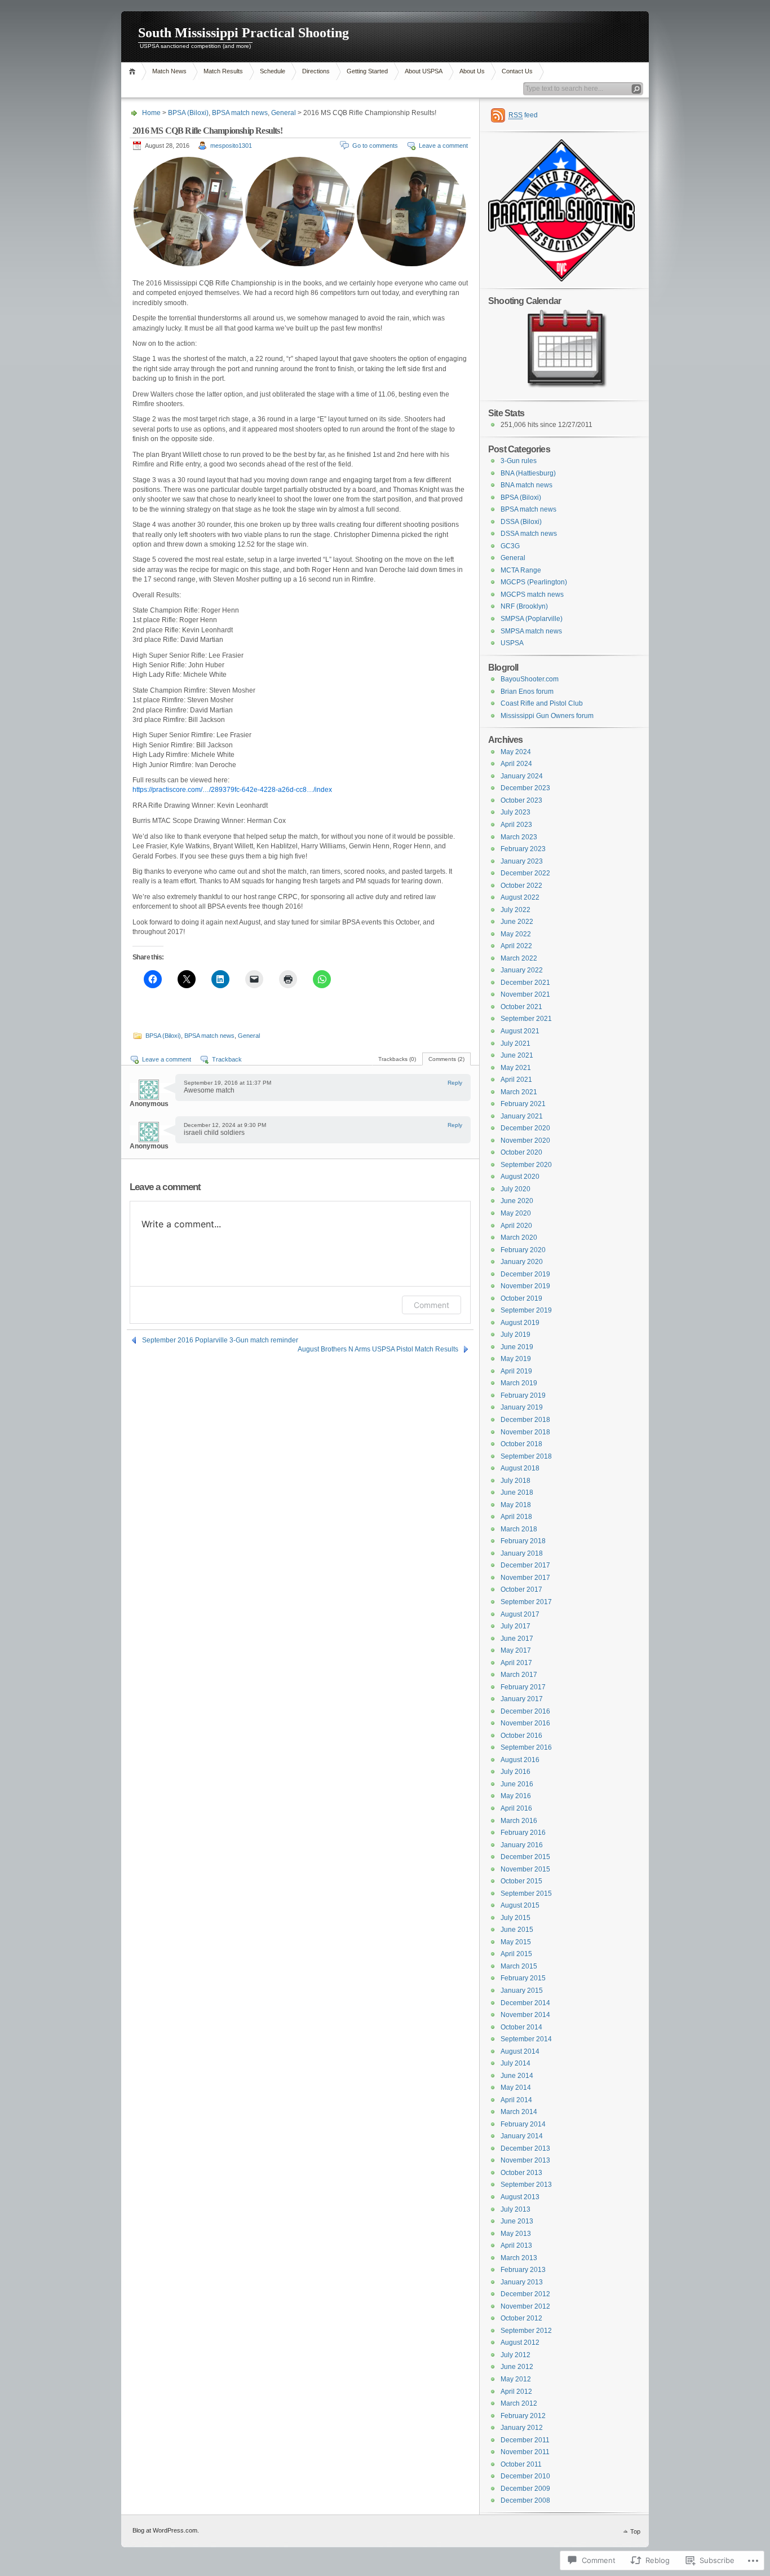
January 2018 (522, 1553)
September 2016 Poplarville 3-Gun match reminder (220, 1340)
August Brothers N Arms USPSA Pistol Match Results (378, 1349)
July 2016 (515, 1772)
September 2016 (526, 1747)
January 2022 (522, 970)
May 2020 (516, 1213)
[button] (188, 212)
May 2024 (516, 752)
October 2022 (521, 886)
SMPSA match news (531, 631)
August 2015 (520, 1905)
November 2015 (525, 1869)
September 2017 (526, 1602)
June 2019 (517, 1347)
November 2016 (525, 1723)
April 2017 (516, 1663)
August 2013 (520, 2197)
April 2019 (516, 1371)
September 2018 (526, 1456)
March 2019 (519, 1383)
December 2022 (525, 873)
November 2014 (525, 2015)
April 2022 (516, 946)
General (284, 113)
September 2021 (526, 1019)
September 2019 (526, 1310)
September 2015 (526, 1894)
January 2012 (522, 2428)
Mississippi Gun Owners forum (547, 716)
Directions (316, 71)
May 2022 (516, 934)
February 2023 (523, 849)
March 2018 (519, 1529)
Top (635, 2531)
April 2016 (516, 1808)
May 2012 (516, 2379)
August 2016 (520, 1760)
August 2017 (520, 1614)
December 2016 (525, 1711)
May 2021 (516, 1068)
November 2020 (525, 1141)
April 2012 (516, 2392)
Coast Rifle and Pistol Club (542, 703)
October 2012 (521, 2318)
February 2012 (523, 2416)
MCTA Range (521, 570)
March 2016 (519, 1821)
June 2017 (517, 1639)
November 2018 (525, 1432)
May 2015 (516, 1942)
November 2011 (525, 2452)
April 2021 (516, 1080)
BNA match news (526, 485)
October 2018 (521, 1444)
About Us (472, 71)
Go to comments (375, 146)
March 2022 (519, 958)
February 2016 (523, 1833)
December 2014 (525, 2003)
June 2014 (517, 2076)
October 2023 (521, 800)
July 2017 (515, 1626)
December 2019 (525, 1274)
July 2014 (515, 2063)
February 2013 (523, 2270)
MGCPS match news (532, 595)
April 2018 (516, 1517)
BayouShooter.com (530, 679)
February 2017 (523, 1687)
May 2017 (516, 1650)
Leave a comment (443, 146)
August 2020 (520, 1177)
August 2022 (520, 897)
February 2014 (523, 2124)
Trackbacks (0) (397, 1059)
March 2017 (519, 1675)
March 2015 (519, 1966)
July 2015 (515, 1918)
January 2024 (522, 776)
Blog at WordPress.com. (166, 2530)
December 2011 (525, 2440)
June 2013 (517, 2221)
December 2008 (525, 2500)
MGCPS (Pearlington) (534, 582)
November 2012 (525, 2306)
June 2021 (517, 1055)
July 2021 (515, 1043)
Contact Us (517, 71)
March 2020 (519, 1238)
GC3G (510, 546)
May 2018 (516, 1505)
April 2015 (516, 1954)
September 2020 (526, 1165)
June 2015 (517, 1930)
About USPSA (424, 71)
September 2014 (526, 2039)
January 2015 (522, 1991)
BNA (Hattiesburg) (528, 473)
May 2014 (516, 2088)
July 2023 (515, 812)
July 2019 (515, 1335)
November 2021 (525, 994)
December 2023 (525, 788)
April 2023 (516, 825)
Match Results (223, 71)
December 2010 (525, 2476)
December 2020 (525, 1128)
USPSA (512, 643)
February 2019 (523, 1395)
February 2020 (523, 1250)
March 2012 (519, 2403)
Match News (169, 71)
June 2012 (517, 2367)
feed (523, 115)
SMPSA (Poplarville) (532, 619)
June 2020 (517, 1201)
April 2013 (516, 2245)
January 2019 (522, 1407)
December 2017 (525, 1565)
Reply (455, 1083)
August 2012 (520, 2342)
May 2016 (516, 1796)
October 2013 (521, 2173)
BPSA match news (240, 113)
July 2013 (515, 2209)
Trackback (227, 1059)
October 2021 (521, 1007)
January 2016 (522, 1845)
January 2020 (522, 1262)
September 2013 (526, 2185)
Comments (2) (446, 1059)
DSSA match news (529, 534)
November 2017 (525, 1578)
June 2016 (517, 1784)
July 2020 (515, 1189)
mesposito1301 (231, 146)
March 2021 (519, 1092)
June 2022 (517, 922)
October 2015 (521, 1881)
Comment (432, 1305)
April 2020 (516, 1226)
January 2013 (522, 2282)
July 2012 (515, 2355)
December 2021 (525, 983)
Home (134, 71)
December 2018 (525, 1420)
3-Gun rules (519, 461)
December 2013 (525, 2148)
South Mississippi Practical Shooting (244, 33)
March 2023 (519, 837)
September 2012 (526, 2331)
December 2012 (525, 2294)
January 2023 (522, 861)
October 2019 (521, 1298)
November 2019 (525, 1286)
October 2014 (521, 2027)
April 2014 (516, 2100)
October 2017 (521, 1589)
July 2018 (515, 1481)
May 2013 (516, 2234)
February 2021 (523, 1104)
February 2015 (523, 1978)
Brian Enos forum (527, 692)
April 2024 (516, 764)
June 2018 (517, 1492)
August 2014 (520, 2051)
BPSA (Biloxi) (188, 113)
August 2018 (520, 1468)
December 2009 (525, 2489)
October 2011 (521, 2464)
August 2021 (520, 1031)
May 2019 (516, 1359)
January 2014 (522, 2136)
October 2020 (521, 1152)
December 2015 (525, 1857)
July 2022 (515, 910)
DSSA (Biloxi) (521, 522)
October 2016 (521, 1736)
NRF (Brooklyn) (524, 606)
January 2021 (522, 1116)
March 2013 (519, 2258)
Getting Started (367, 71)
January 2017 (522, 1699)
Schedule (273, 71)
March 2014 (519, 2112)
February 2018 (523, 1541)
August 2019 (520, 1323)
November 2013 (525, 2160)
